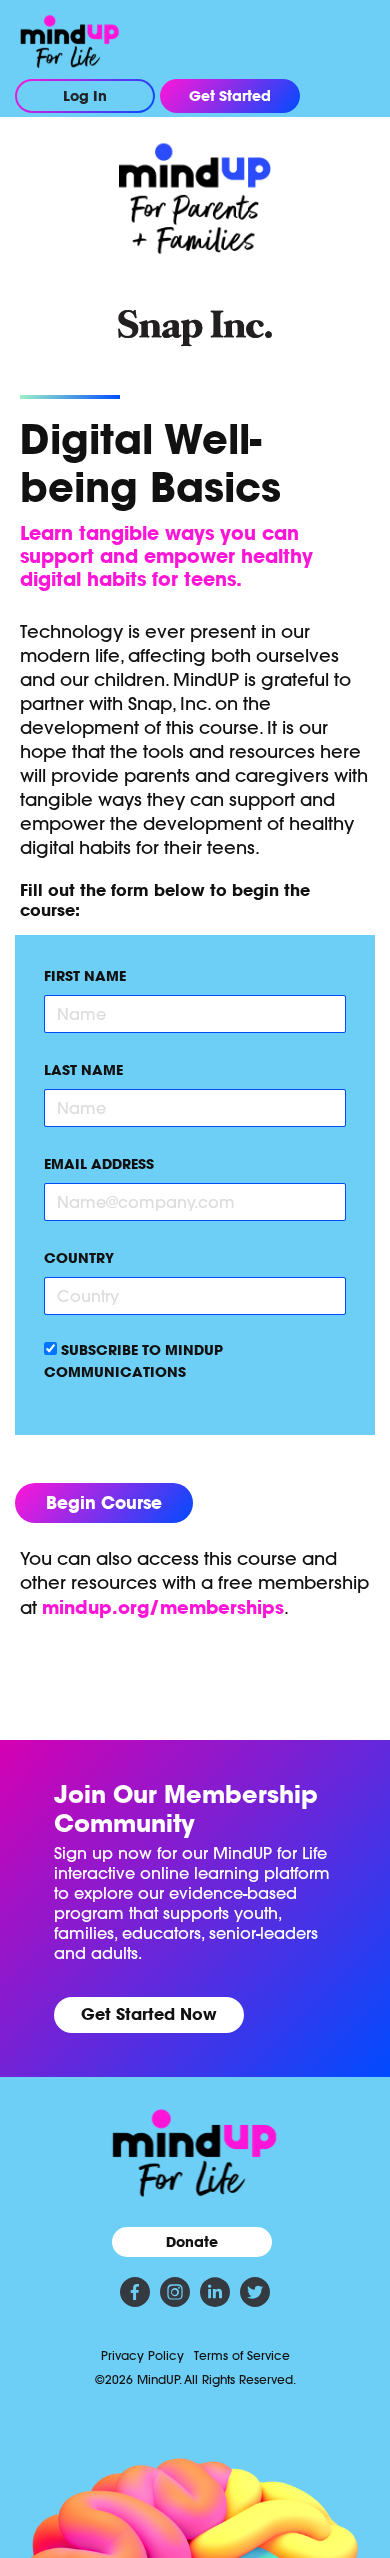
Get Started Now (149, 2013)
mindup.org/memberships (163, 1607)
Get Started (230, 95)
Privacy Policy (142, 2355)
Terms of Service (242, 2355)
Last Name (83, 1069)
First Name (85, 975)
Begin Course (104, 1502)
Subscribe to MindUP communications (133, 1360)
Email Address (99, 1163)
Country (79, 1257)
